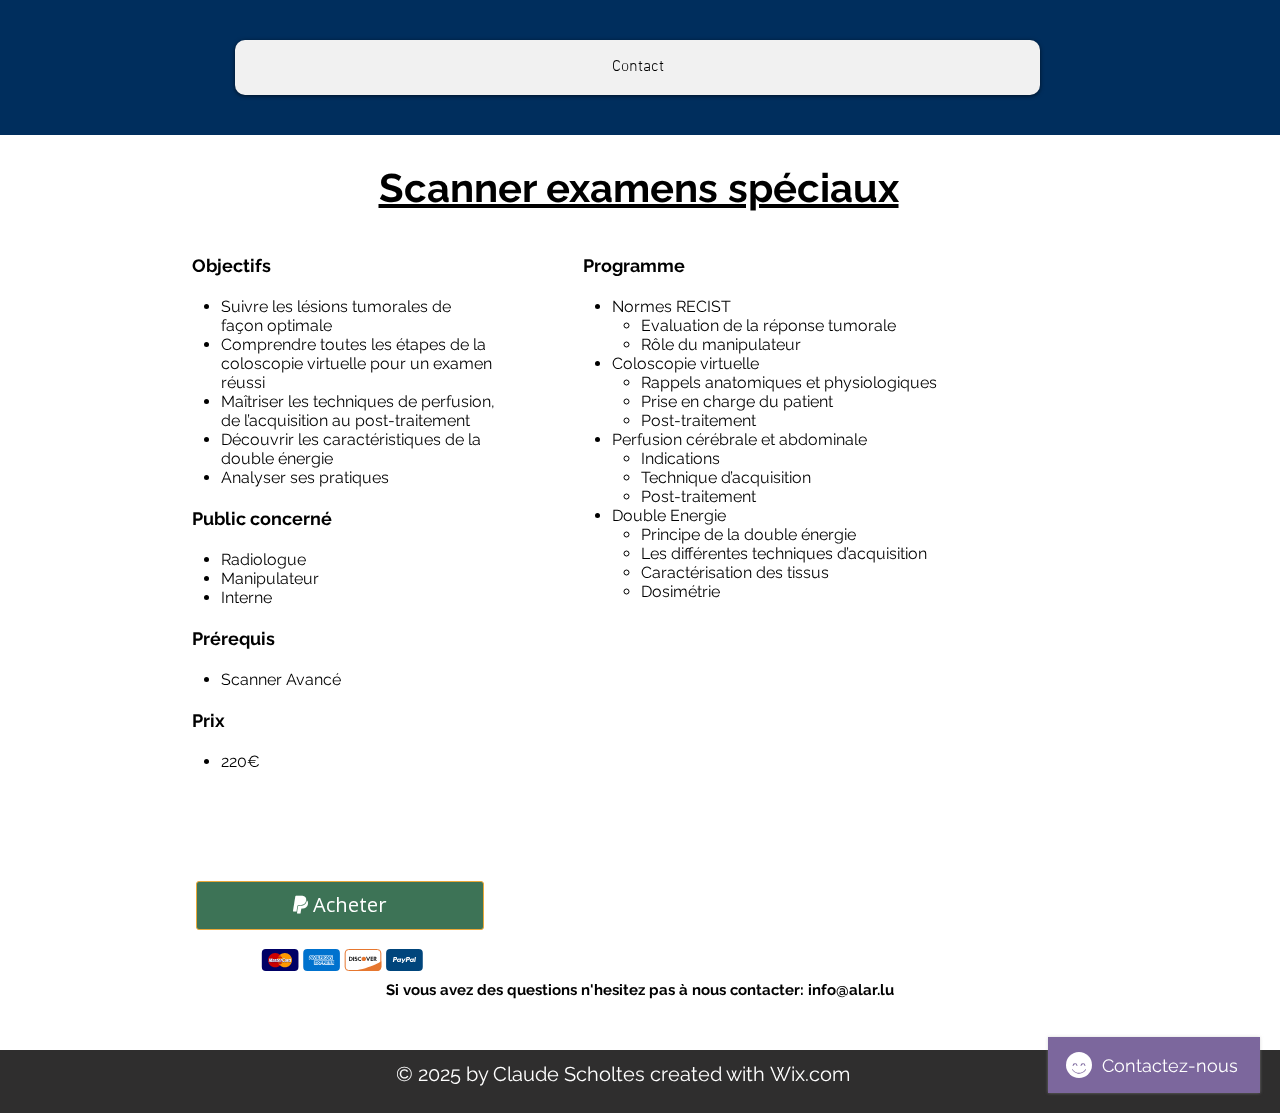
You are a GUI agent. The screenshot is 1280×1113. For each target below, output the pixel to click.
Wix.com (810, 1074)
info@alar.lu (851, 990)
